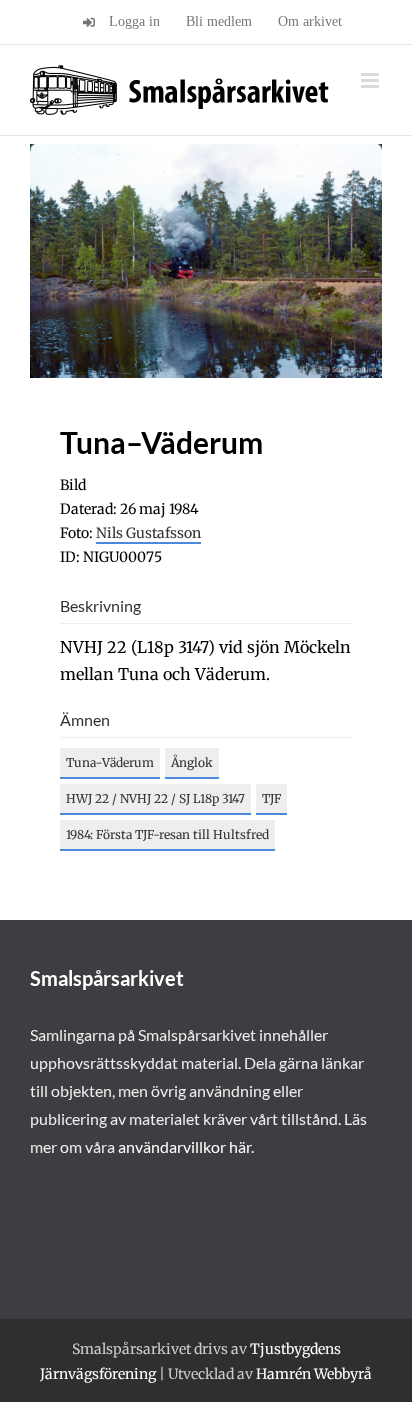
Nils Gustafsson (148, 533)
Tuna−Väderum (110, 762)
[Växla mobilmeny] (371, 80)
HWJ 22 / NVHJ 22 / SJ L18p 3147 (155, 798)
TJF (271, 798)
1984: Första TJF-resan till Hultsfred (167, 834)
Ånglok (192, 762)
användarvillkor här (184, 1146)
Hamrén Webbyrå (314, 1374)
